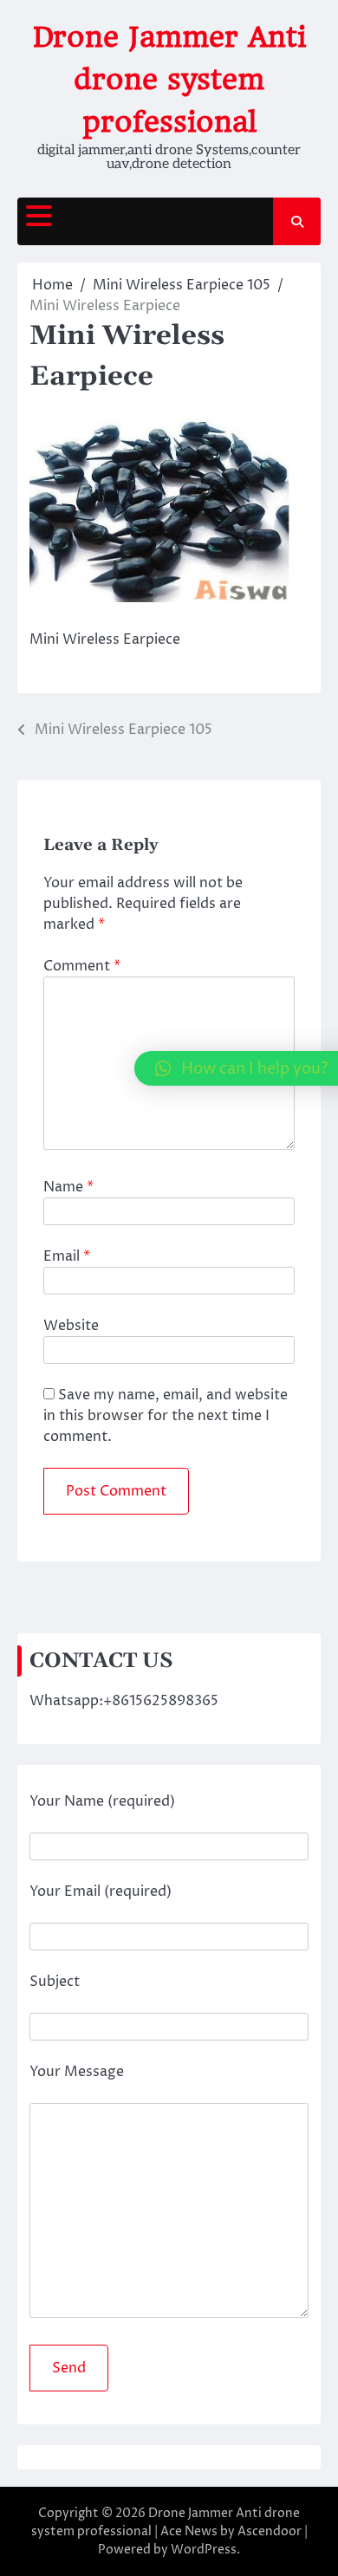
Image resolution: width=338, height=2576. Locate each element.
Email (67, 1256)
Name (68, 1187)
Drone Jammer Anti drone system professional (169, 79)
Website (71, 1326)
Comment (82, 966)
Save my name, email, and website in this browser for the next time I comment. (166, 1416)
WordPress (204, 2550)
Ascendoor (270, 2531)
